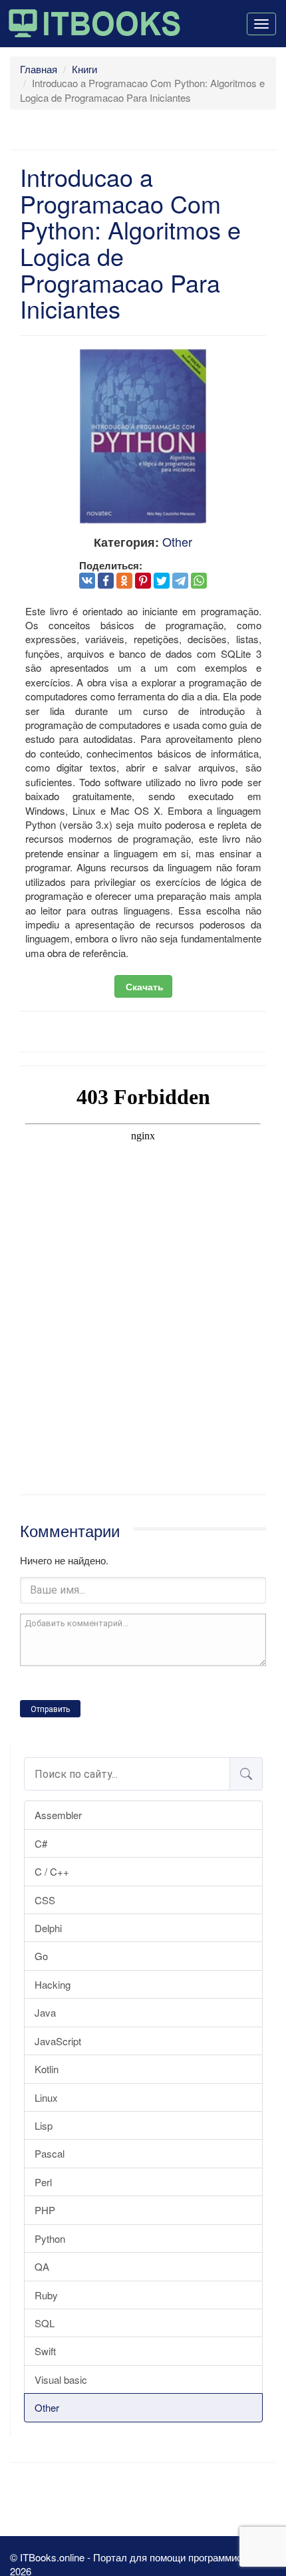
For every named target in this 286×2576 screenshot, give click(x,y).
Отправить (50, 1709)
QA (42, 2266)
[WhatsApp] (199, 581)
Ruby (46, 2295)
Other (47, 2407)
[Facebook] (106, 581)
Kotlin (47, 2069)
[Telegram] (180, 581)
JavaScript (58, 2041)
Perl (43, 2182)
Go (41, 1956)
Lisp (44, 2125)
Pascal (50, 2153)
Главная (39, 69)
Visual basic (61, 2379)
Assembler (58, 1815)
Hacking (53, 1984)
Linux (46, 2097)
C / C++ (52, 1871)
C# (41, 1843)
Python (50, 2238)
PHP (45, 2210)
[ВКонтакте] (87, 581)
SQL (45, 2323)
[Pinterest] (143, 581)
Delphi (48, 1928)
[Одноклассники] (124, 581)
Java (45, 2012)
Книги (84, 69)
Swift (45, 2351)
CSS (45, 1900)
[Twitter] (162, 581)
